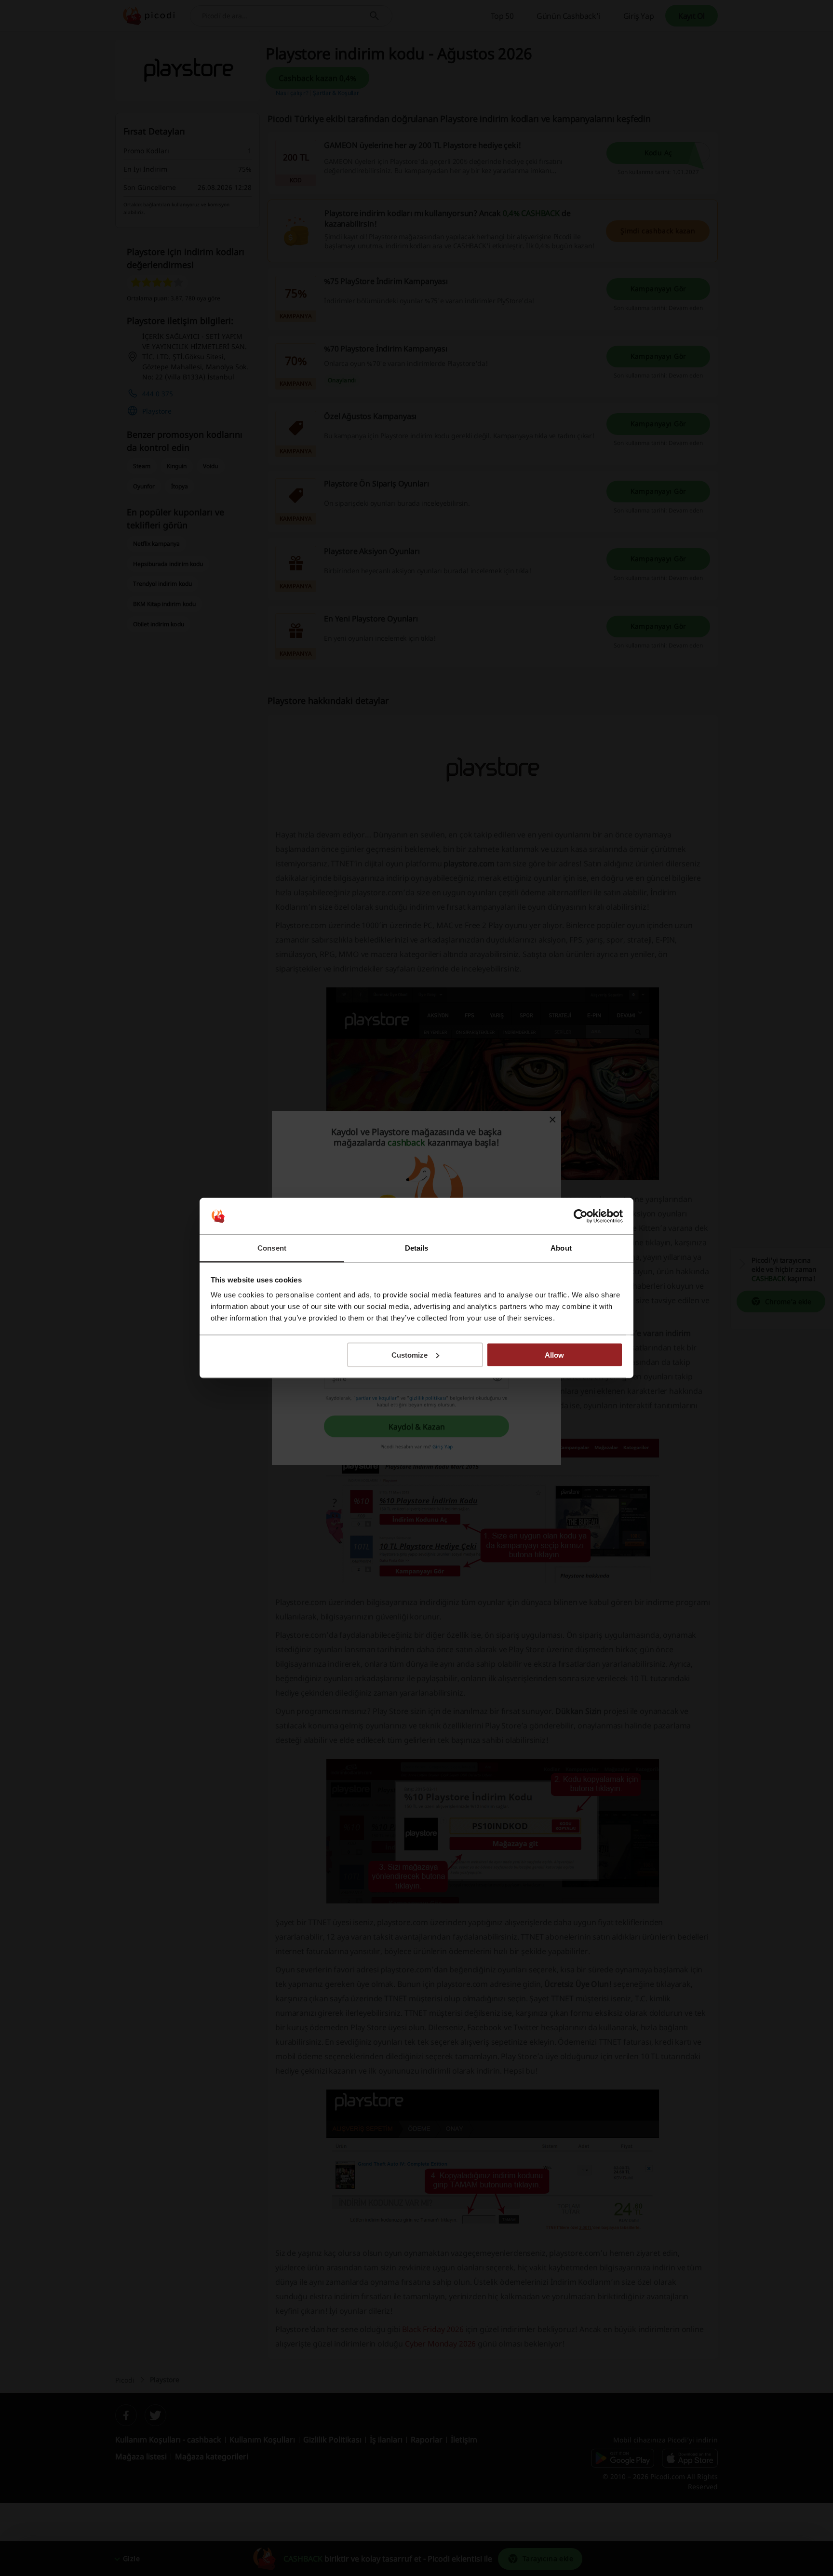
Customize (410, 1355)
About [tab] (561, 1248)
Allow (554, 1355)
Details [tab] (417, 1248)
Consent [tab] (272, 1248)
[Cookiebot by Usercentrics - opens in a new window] (581, 1216)
